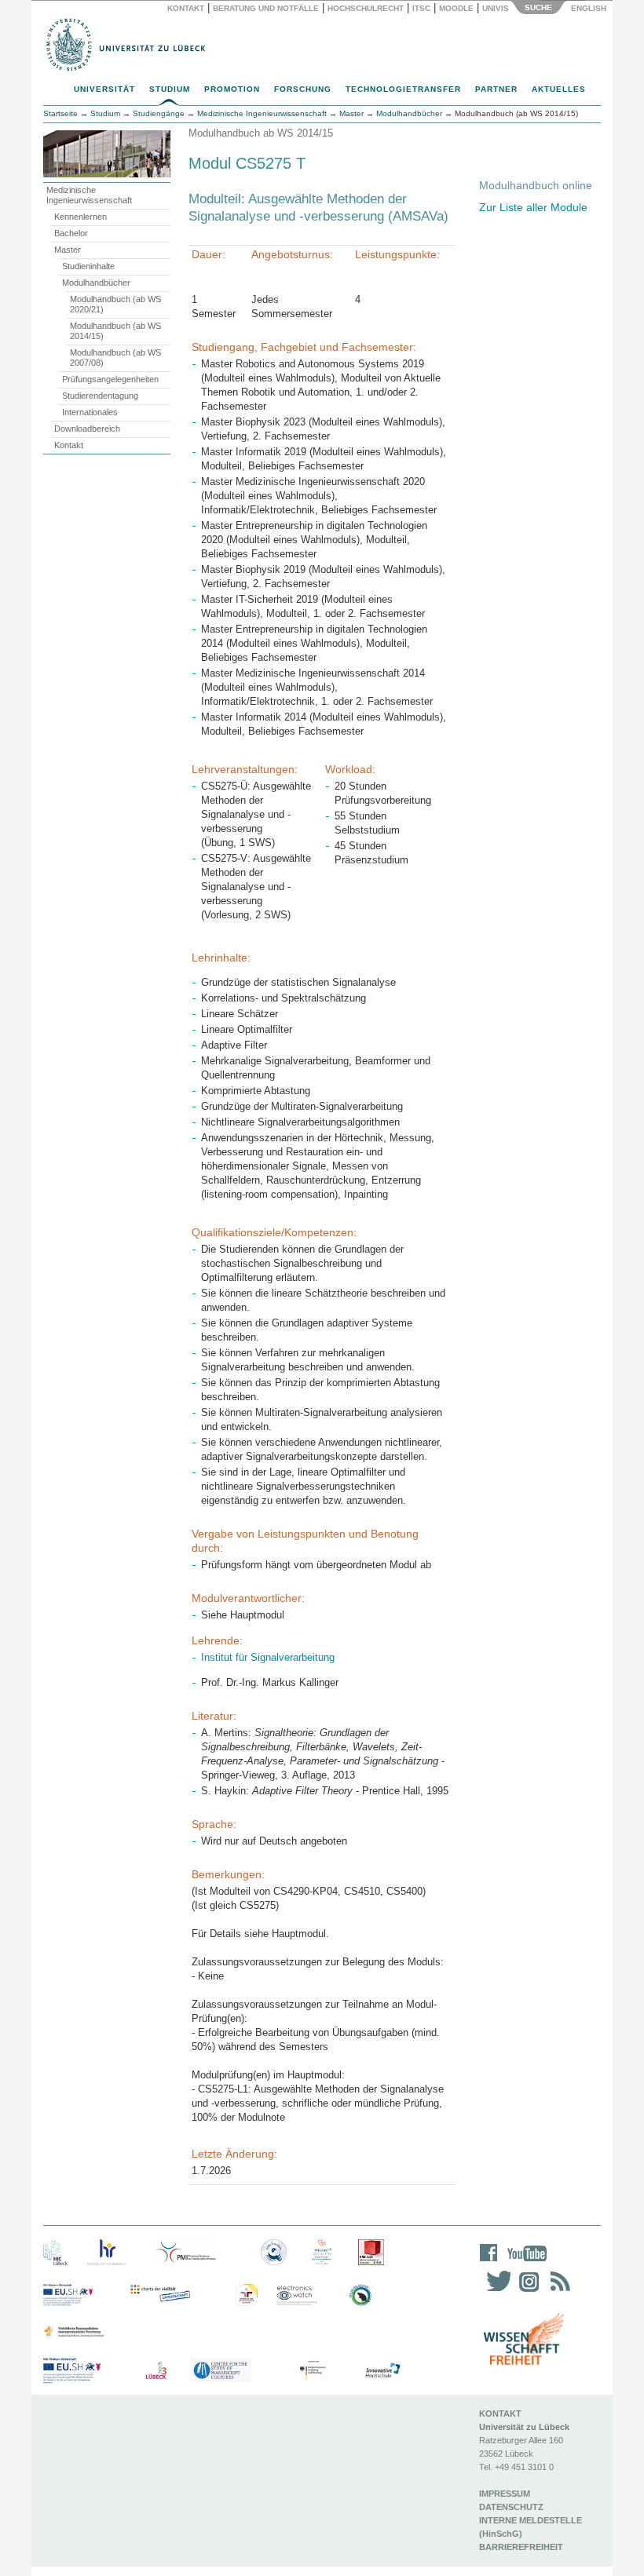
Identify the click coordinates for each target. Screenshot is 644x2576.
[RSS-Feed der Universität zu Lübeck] (558, 2291)
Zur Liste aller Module (533, 207)
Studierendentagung (100, 396)
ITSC (421, 8)
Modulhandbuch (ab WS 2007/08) (115, 358)
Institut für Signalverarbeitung (268, 1657)
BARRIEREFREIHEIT (521, 2547)
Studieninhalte (88, 266)
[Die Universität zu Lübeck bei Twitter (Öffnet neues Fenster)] (495, 2291)
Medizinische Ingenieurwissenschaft (89, 195)
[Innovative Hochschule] (382, 2371)
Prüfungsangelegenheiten (110, 379)
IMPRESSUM (505, 2494)
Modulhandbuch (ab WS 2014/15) (115, 331)
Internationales (90, 412)
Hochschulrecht (366, 8)
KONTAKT (500, 2414)
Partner (496, 89)
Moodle (456, 8)
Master (68, 250)
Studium (170, 89)
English (590, 8)
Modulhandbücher (96, 283)
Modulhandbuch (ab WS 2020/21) (115, 304)
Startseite (60, 113)
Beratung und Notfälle (266, 8)
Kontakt (186, 8)
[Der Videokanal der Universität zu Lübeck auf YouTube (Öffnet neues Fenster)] (524, 2263)
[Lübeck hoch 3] (156, 2371)
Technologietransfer (403, 89)
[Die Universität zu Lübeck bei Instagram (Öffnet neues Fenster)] (526, 2291)
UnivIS (496, 8)
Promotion (232, 89)
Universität (104, 89)
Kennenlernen (80, 217)
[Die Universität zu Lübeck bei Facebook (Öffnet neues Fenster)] (489, 2263)
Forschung (303, 89)
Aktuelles (559, 89)
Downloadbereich (87, 429)
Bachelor (71, 233)
